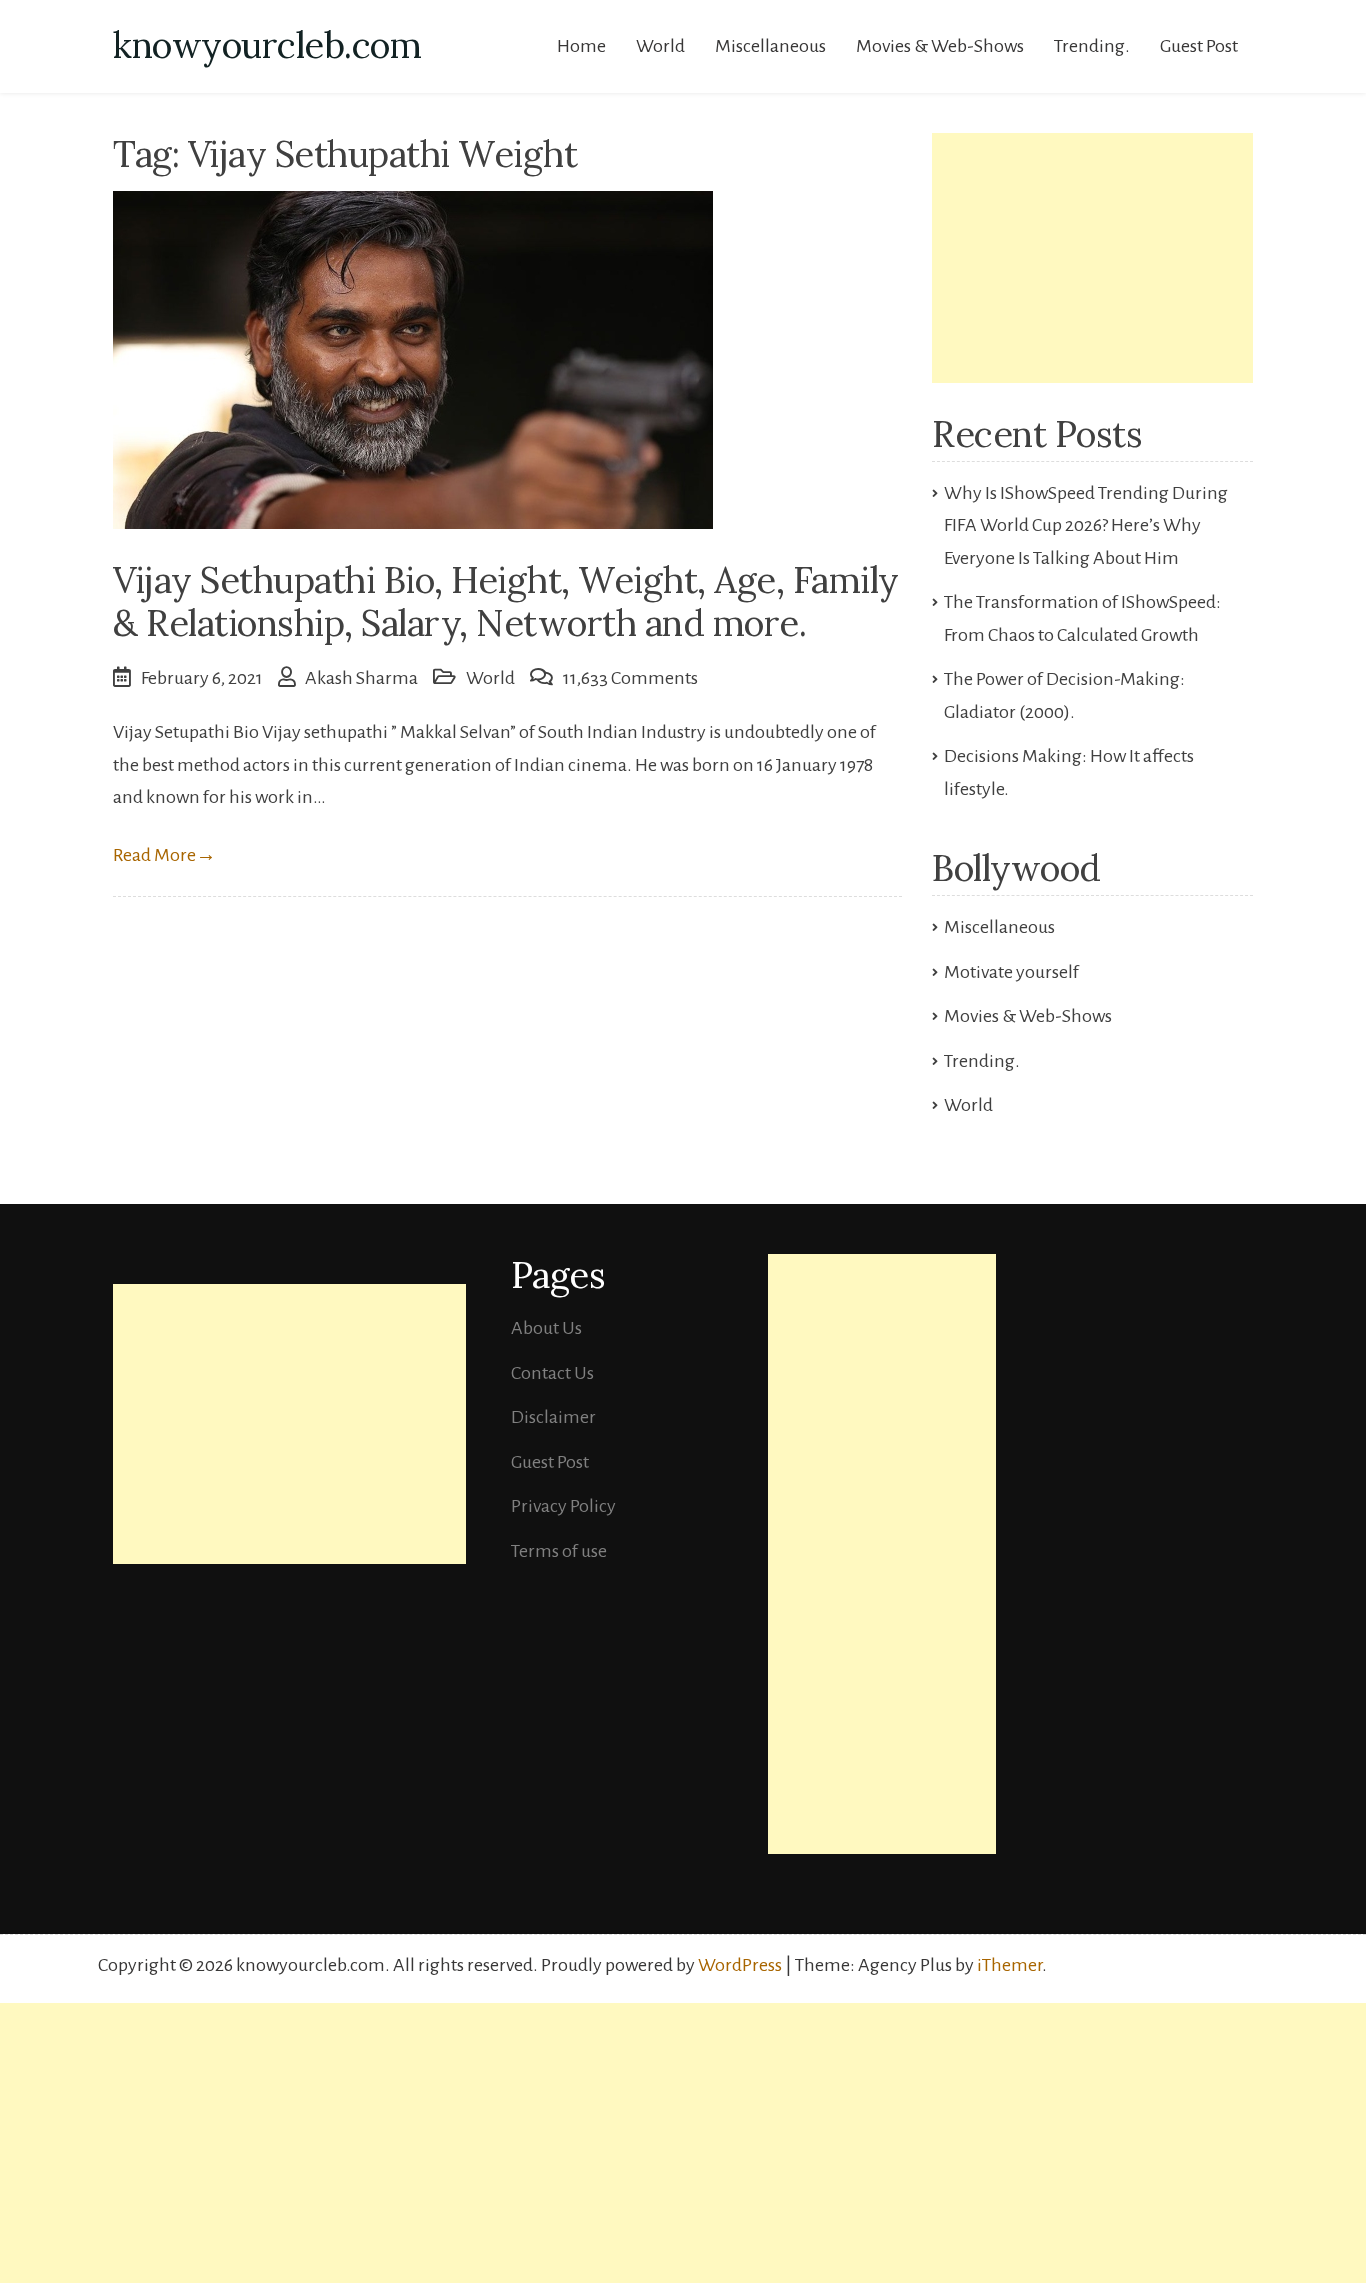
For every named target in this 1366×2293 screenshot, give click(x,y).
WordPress (740, 1965)
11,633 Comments (630, 678)
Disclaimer (553, 1417)
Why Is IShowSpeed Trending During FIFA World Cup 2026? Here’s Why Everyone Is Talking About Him (1086, 525)
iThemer (1009, 1965)
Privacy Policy (563, 1506)
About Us (546, 1328)
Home (581, 46)
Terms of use (559, 1551)
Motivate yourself (1011, 972)
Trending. (1092, 46)
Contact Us (552, 1373)
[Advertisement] (1092, 258)
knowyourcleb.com (267, 45)
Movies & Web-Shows (940, 46)
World (660, 46)
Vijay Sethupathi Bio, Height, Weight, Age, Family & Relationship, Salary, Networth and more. (506, 601)
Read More (164, 855)
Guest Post (1199, 46)
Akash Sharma (361, 678)
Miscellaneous (770, 46)
